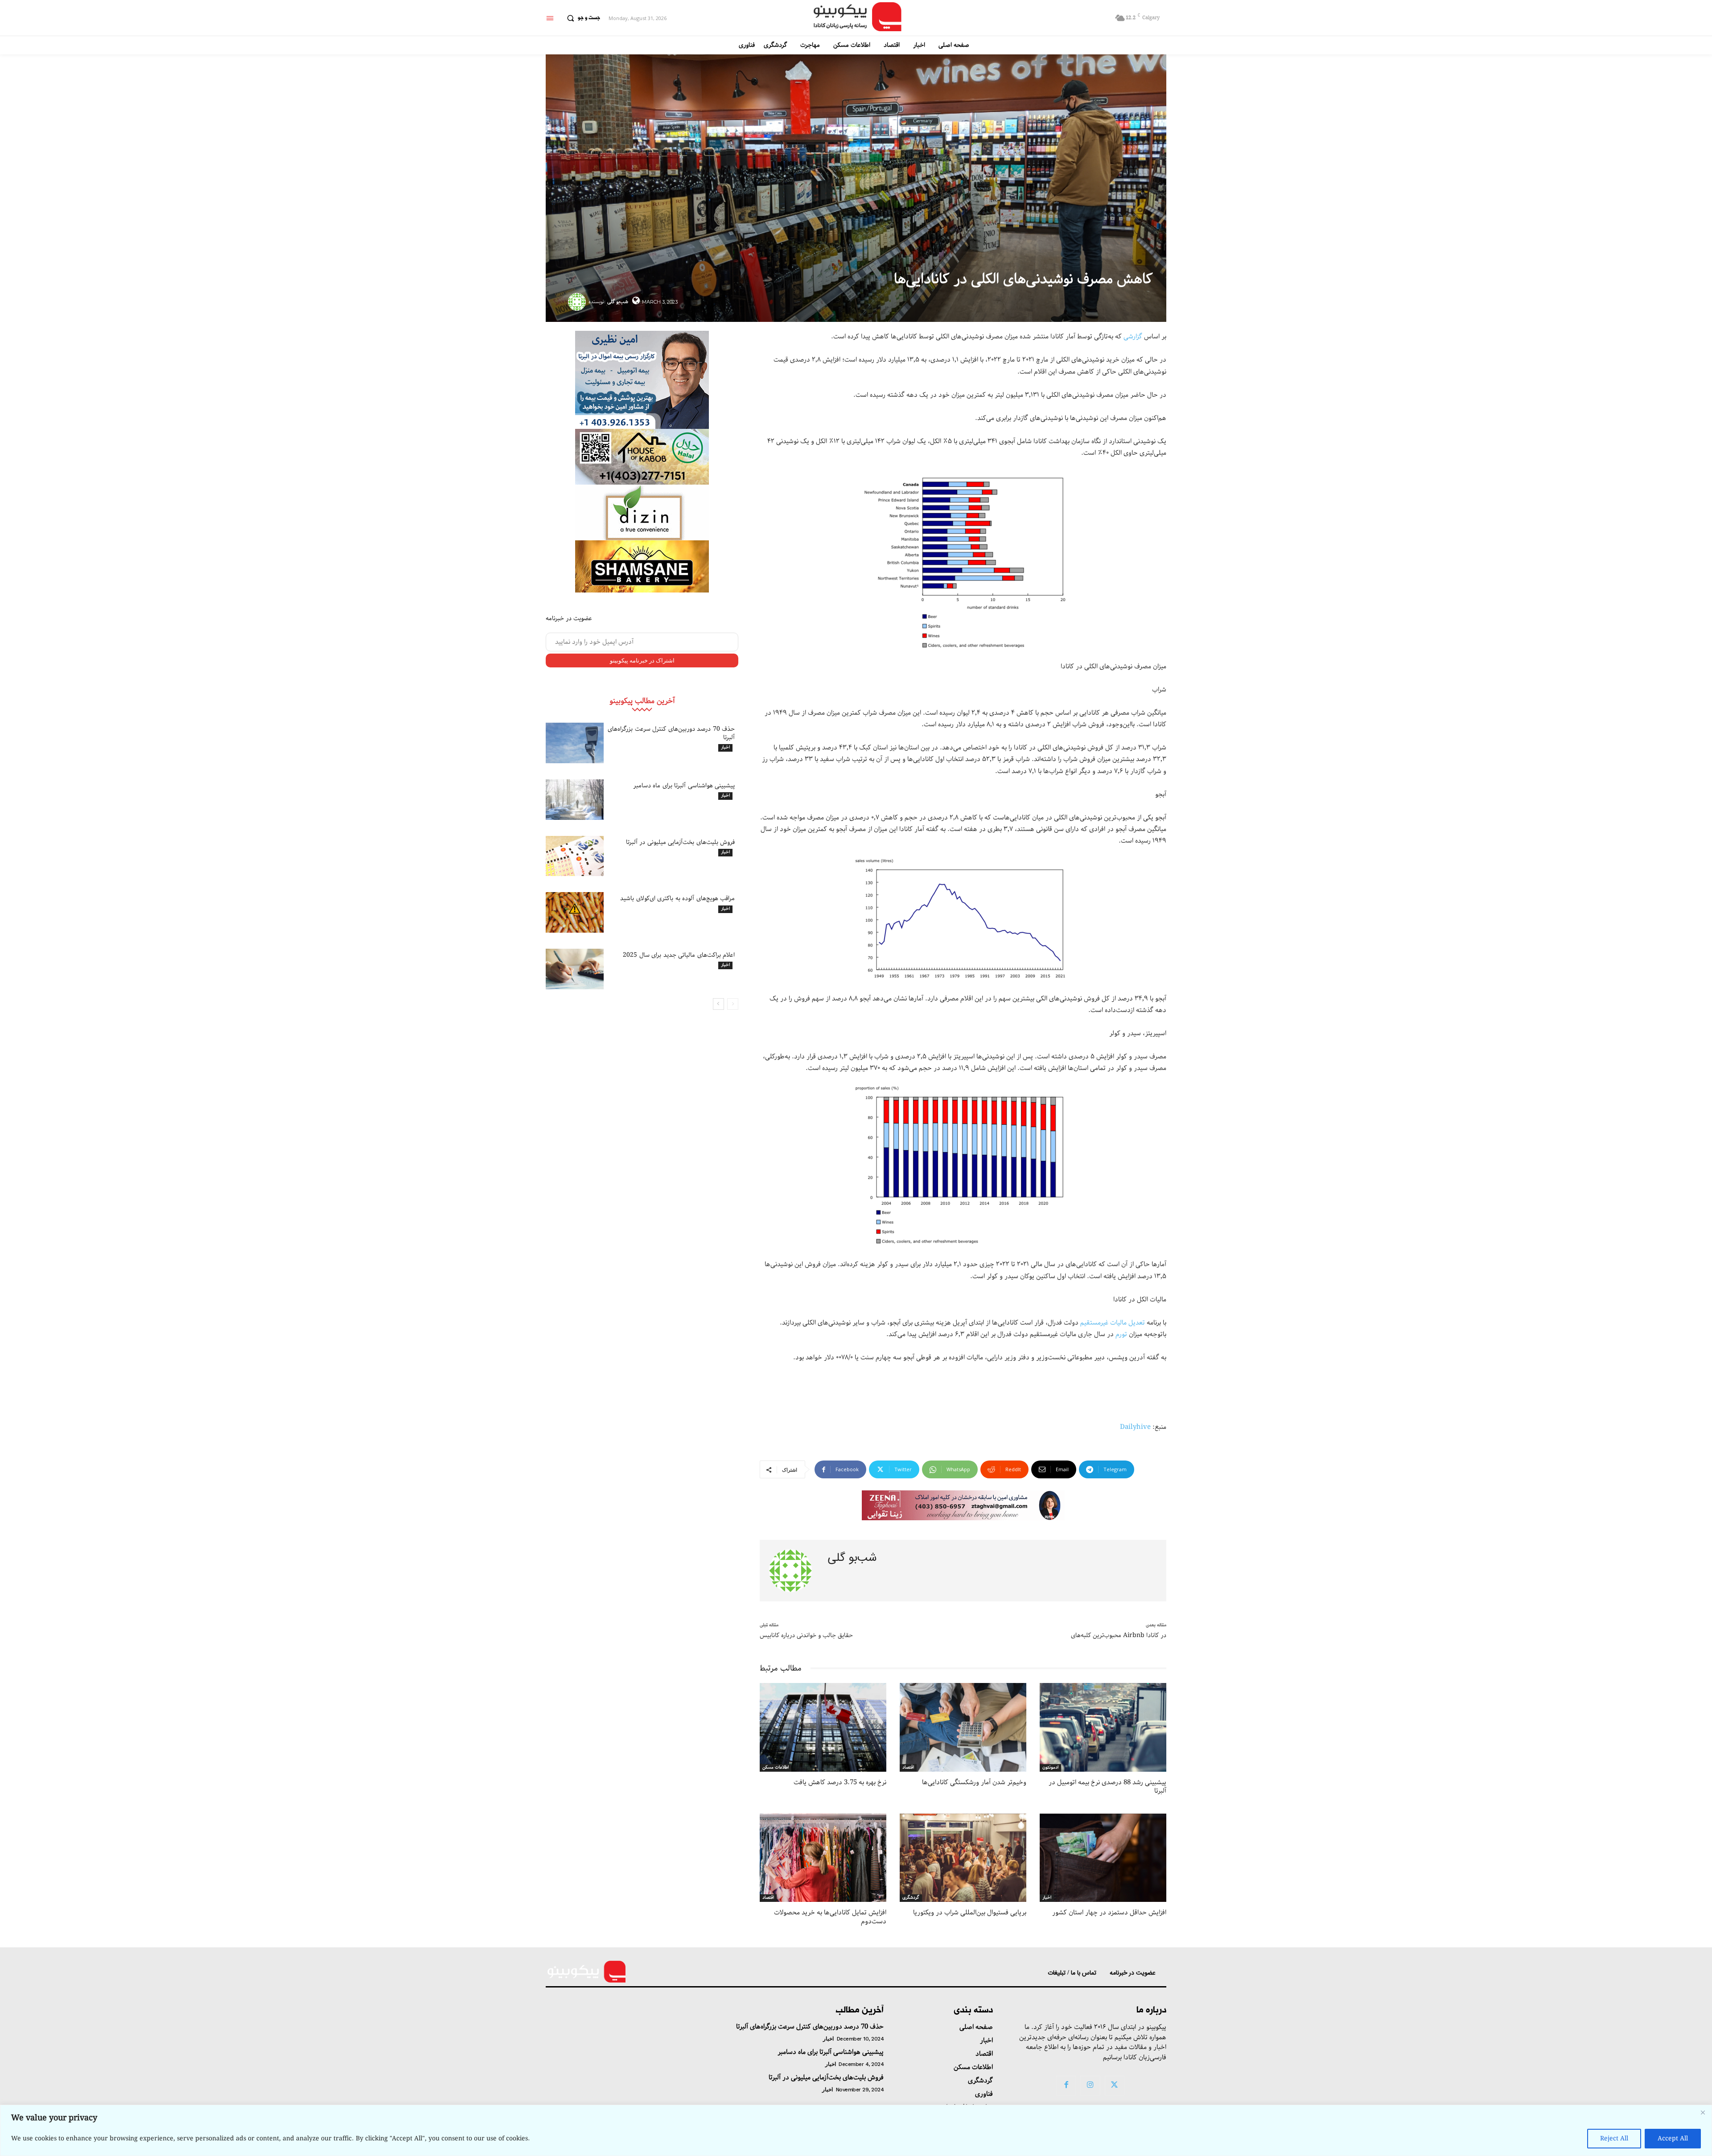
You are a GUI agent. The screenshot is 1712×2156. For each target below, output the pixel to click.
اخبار (725, 748)
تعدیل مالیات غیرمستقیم (1113, 1323)
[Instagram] (1090, 2086)
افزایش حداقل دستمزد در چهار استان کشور (1109, 1913)
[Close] (1703, 2112)
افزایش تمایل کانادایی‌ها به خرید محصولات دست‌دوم (830, 1917)
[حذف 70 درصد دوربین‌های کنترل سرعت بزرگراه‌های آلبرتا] (575, 743)
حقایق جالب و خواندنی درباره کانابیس (806, 1635)
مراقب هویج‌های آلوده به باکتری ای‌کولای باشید (677, 898)
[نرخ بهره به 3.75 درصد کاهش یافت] (823, 1727)
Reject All (1614, 2139)
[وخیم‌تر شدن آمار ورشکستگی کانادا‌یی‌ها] (963, 1727)
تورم (1121, 1334)
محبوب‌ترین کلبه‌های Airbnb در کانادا (1119, 1635)
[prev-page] (733, 1004)
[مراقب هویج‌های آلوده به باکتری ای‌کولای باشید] (575, 912)
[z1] (963, 1505)
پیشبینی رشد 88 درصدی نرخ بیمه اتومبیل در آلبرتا (1107, 1787)
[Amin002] (642, 380)
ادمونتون (1050, 1768)
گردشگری (911, 1898)
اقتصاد (908, 1768)
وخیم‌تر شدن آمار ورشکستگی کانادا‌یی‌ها (974, 1782)
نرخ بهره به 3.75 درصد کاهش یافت (840, 1782)
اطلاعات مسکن (776, 1768)
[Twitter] (1115, 2086)
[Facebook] (1066, 2086)
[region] (856, 2130)
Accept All (1673, 2139)
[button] (581, 18)
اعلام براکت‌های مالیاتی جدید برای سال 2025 (679, 955)
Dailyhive (1135, 1427)
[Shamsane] (642, 566)
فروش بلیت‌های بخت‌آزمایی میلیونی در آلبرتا (681, 842)
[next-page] (718, 1004)
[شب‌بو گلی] (578, 302)
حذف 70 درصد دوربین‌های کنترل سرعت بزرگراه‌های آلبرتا (671, 733)
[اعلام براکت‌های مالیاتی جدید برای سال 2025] (575, 969)
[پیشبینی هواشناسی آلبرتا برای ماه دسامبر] (575, 800)
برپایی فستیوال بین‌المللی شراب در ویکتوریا (970, 1913)
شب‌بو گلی (618, 302)
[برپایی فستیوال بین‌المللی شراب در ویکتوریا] (963, 1858)
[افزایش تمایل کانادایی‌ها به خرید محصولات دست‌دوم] (823, 1858)
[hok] (642, 457)
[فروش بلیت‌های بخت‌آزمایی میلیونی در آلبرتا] (575, 856)
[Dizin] (642, 512)
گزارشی (1133, 337)
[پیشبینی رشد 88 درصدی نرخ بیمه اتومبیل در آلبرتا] (1103, 1727)
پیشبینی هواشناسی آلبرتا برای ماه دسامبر (684, 786)
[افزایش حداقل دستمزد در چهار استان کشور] (1103, 1858)
